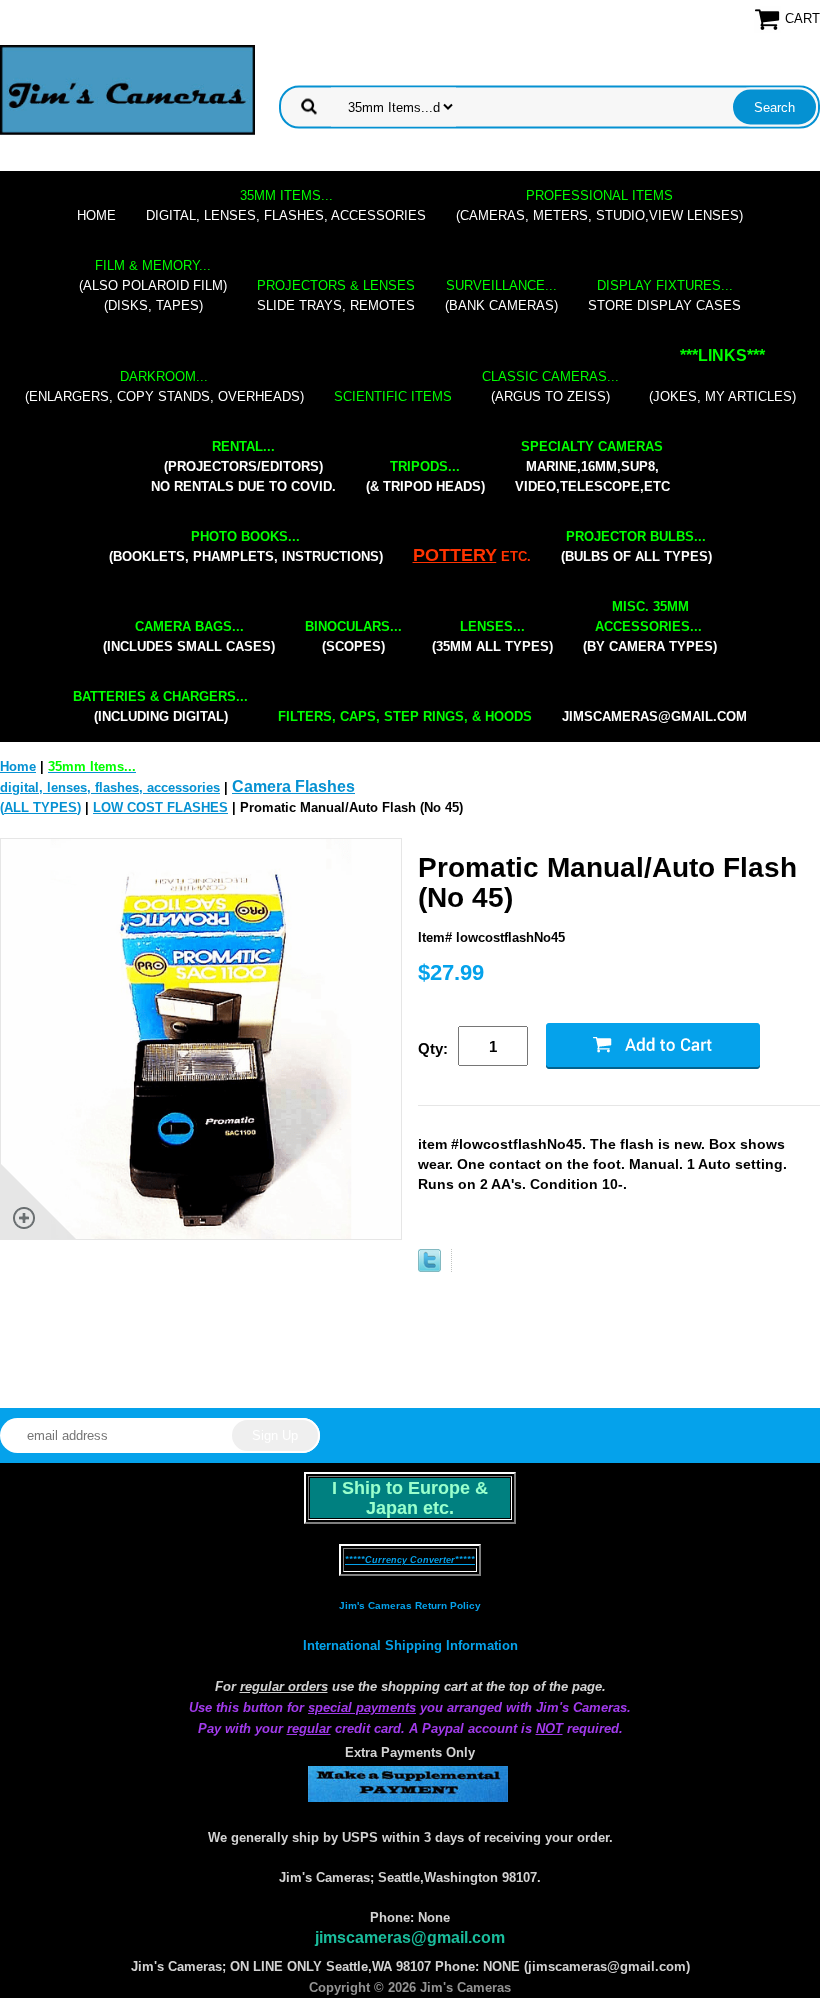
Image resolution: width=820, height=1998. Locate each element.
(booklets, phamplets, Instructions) (246, 546)
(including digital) (160, 706)
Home (96, 215)
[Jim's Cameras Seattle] (127, 89)
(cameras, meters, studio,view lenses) (599, 205)
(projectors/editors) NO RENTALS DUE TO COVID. (243, 466)
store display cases (664, 295)
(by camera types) (650, 626)
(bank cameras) (501, 295)
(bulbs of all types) (636, 546)
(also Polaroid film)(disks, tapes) (153, 285)
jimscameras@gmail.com (654, 716)
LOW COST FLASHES (160, 807)
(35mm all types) (492, 636)
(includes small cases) (189, 636)
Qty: (433, 1048)
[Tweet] (429, 1267)
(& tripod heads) (425, 476)
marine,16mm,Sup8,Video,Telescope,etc (592, 466)
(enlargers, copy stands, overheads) (164, 386)
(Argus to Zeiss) (550, 386)
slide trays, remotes (336, 295)
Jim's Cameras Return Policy (410, 1605)
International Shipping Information (410, 1645)
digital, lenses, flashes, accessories (286, 205)
